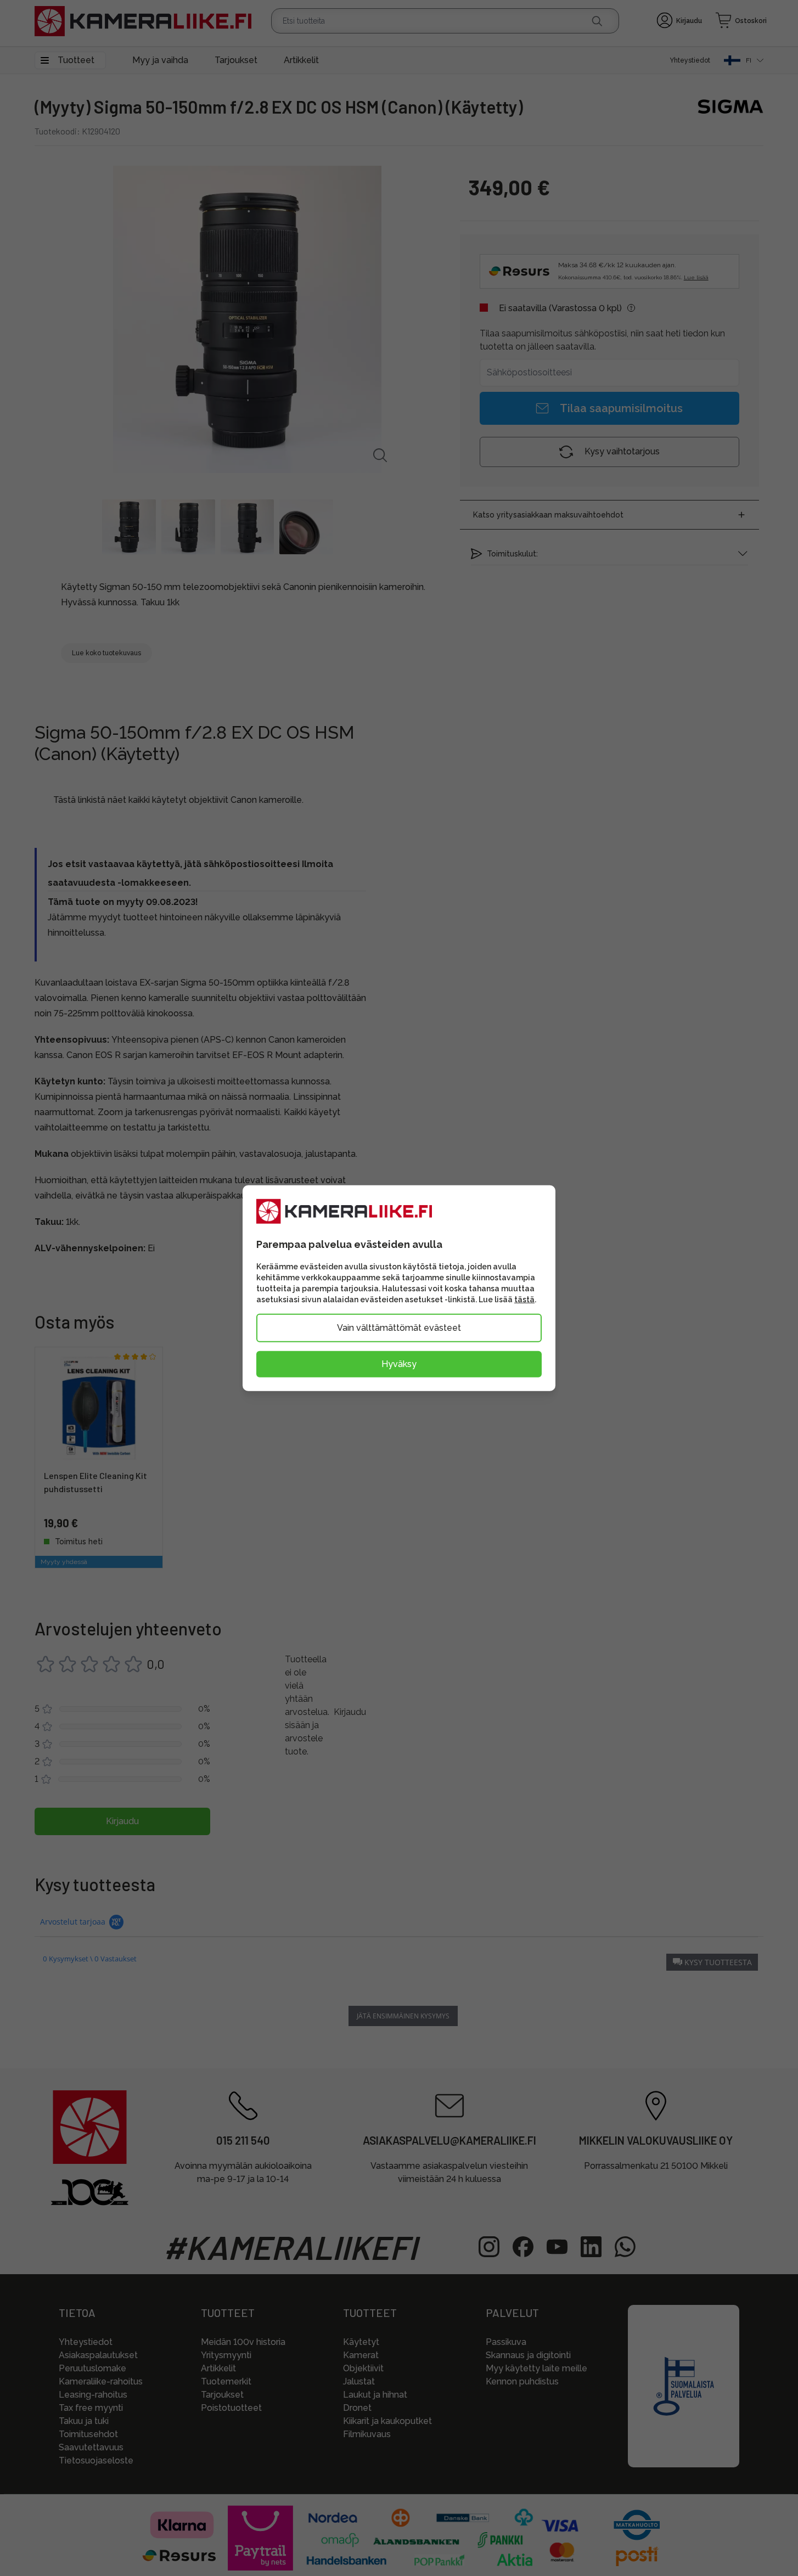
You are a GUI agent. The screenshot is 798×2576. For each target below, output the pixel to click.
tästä (524, 1299)
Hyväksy (399, 1363)
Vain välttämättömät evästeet (399, 1327)
